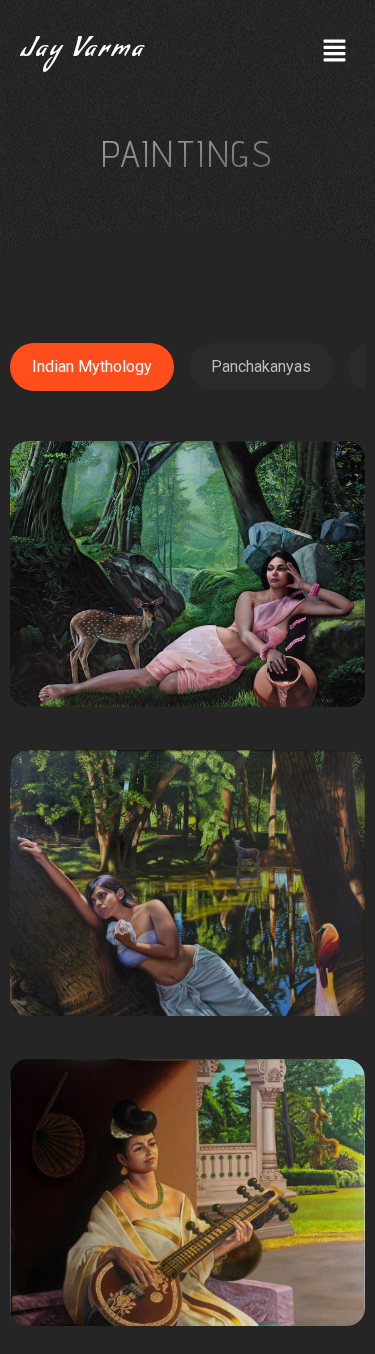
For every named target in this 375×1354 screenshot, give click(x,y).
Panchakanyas (261, 366)
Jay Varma (82, 52)
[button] (335, 52)
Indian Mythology (92, 366)
